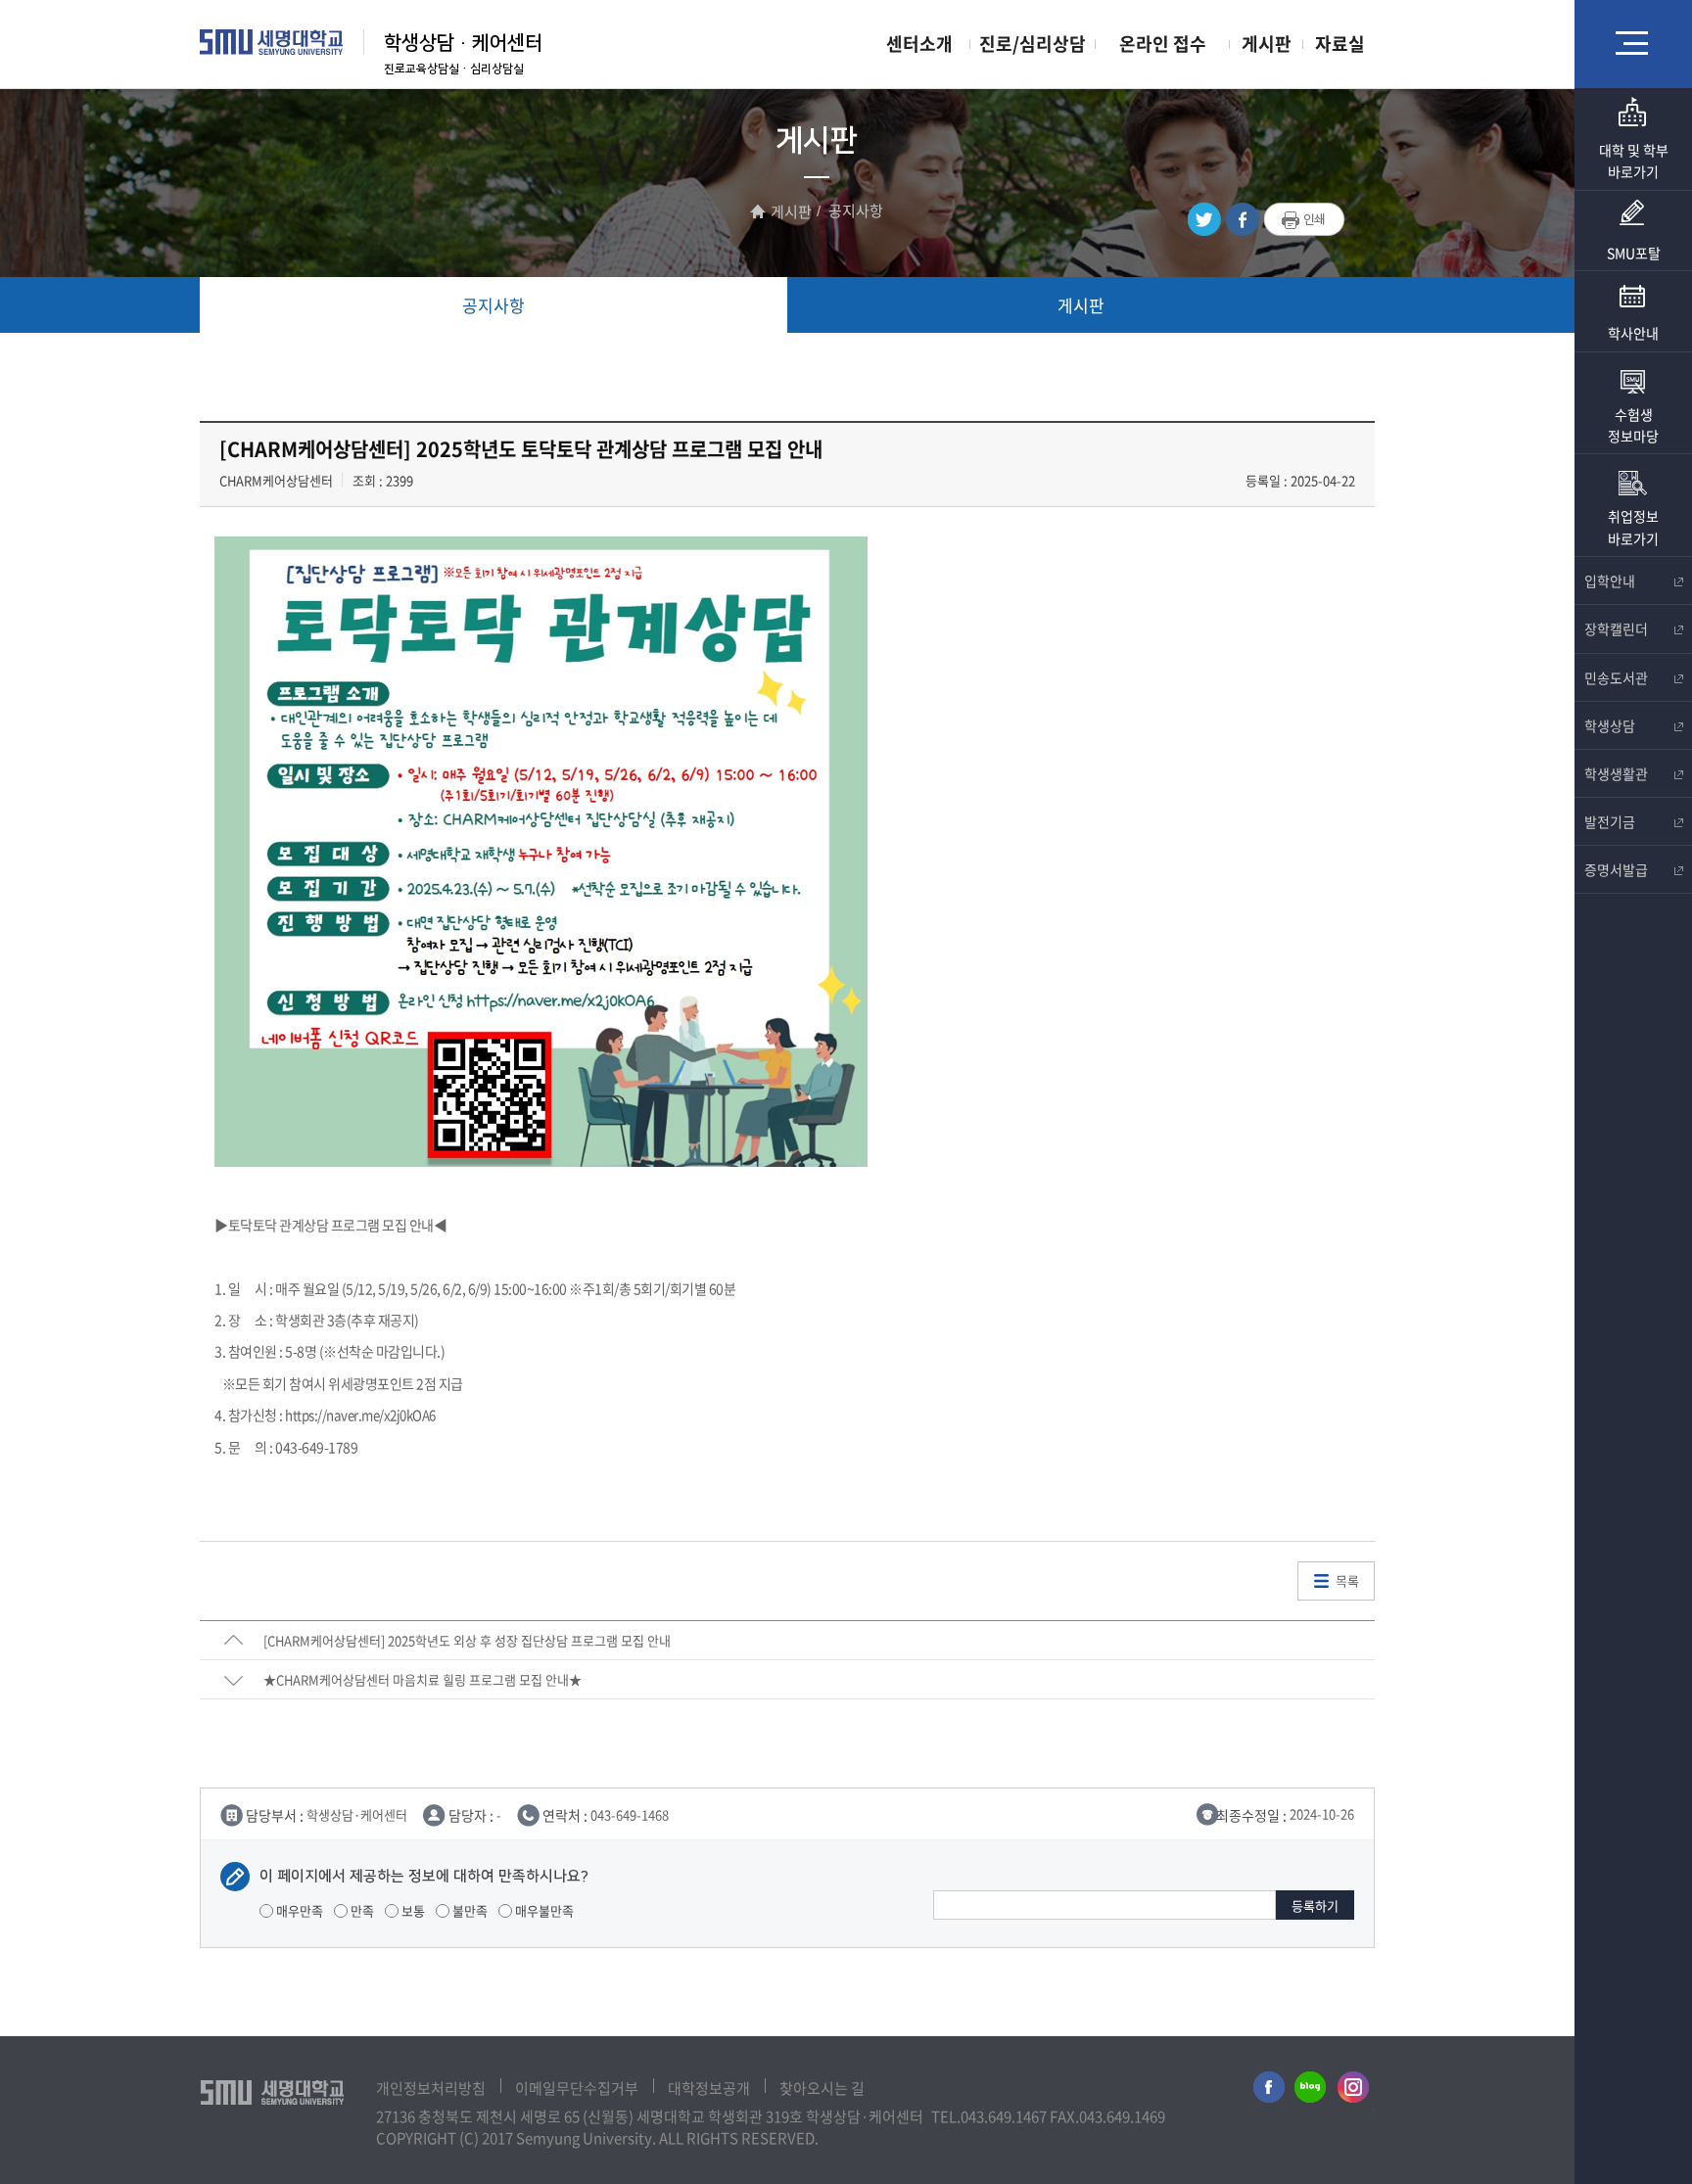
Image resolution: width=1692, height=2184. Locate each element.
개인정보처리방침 (431, 2088)
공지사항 (493, 305)
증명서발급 (1616, 869)
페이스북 (1243, 220)
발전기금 (1610, 821)
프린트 (1305, 220)
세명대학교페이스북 (1266, 2091)
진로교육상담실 (422, 69)
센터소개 (919, 44)
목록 (1347, 1580)
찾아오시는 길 (822, 2088)
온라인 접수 (1163, 44)
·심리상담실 (492, 69)
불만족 (469, 1910)
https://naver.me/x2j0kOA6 (360, 1415)
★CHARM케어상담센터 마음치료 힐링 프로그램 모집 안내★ (423, 1679)
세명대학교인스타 (1354, 2091)
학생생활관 (1616, 773)
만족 (361, 1910)
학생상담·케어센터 (463, 43)
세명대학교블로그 (1310, 2091)
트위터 (1204, 220)
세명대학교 (272, 42)
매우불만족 (543, 1910)
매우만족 (298, 1910)
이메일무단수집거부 (577, 2088)
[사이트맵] (1633, 43)
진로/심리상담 (1033, 44)
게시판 (1267, 44)
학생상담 (1610, 725)
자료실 (1340, 44)
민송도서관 (1616, 677)
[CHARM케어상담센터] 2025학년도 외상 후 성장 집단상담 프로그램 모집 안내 (467, 1640)
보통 (412, 1910)
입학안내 (1610, 581)
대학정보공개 (709, 2088)
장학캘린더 (1616, 628)
